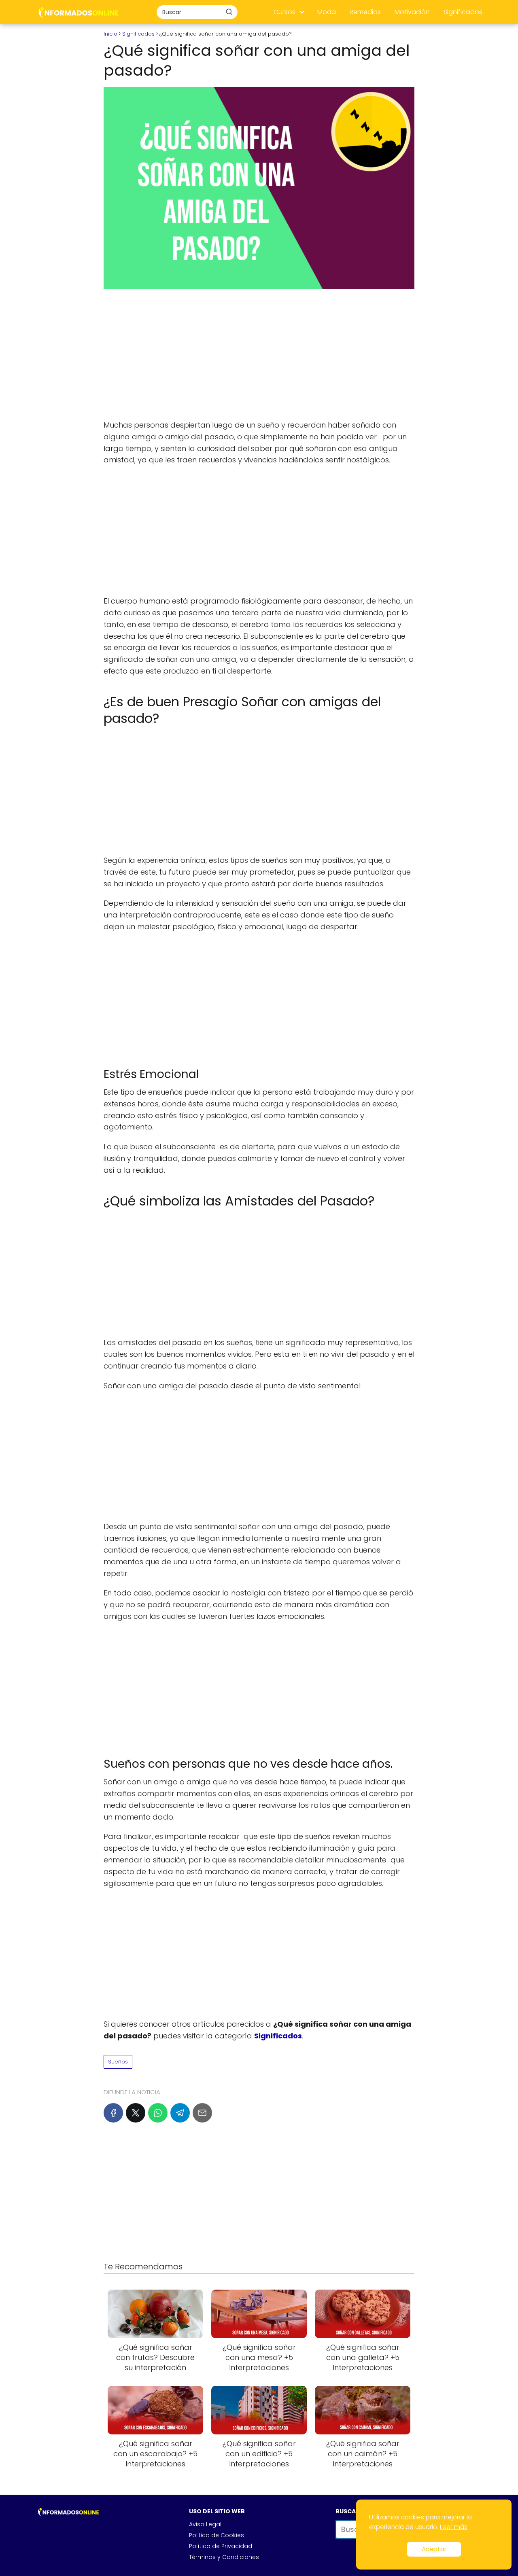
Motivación (412, 12)
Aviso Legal (205, 2524)
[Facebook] (113, 2113)
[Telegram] (180, 2113)
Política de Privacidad (221, 2546)
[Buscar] (229, 12)
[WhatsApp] (158, 2113)
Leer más (454, 2527)
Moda (327, 12)
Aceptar (434, 2549)
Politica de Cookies (217, 2535)
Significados (463, 12)
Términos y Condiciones (224, 2557)
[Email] (202, 2113)
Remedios (365, 12)
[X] (136, 2113)
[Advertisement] (259, 355)
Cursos (284, 12)
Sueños (118, 2062)
